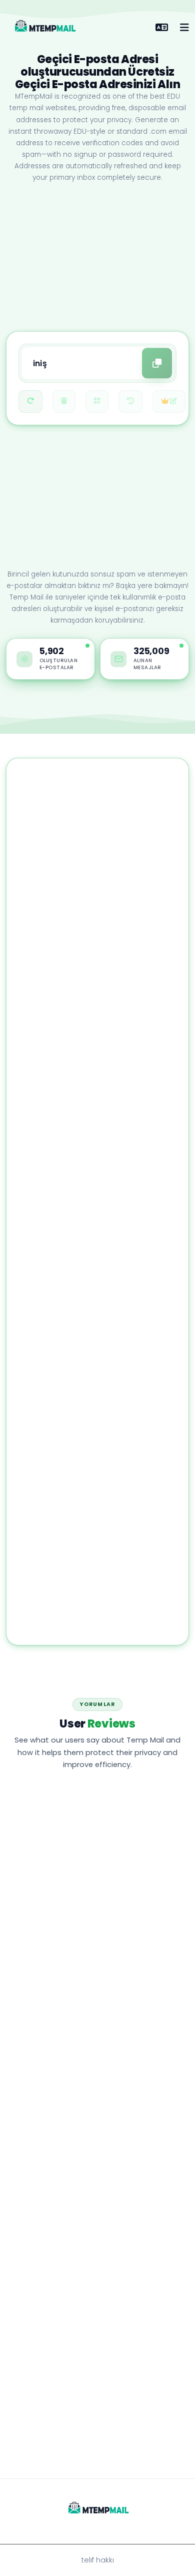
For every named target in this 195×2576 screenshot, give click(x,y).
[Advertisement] (97, 258)
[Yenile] (30, 401)
